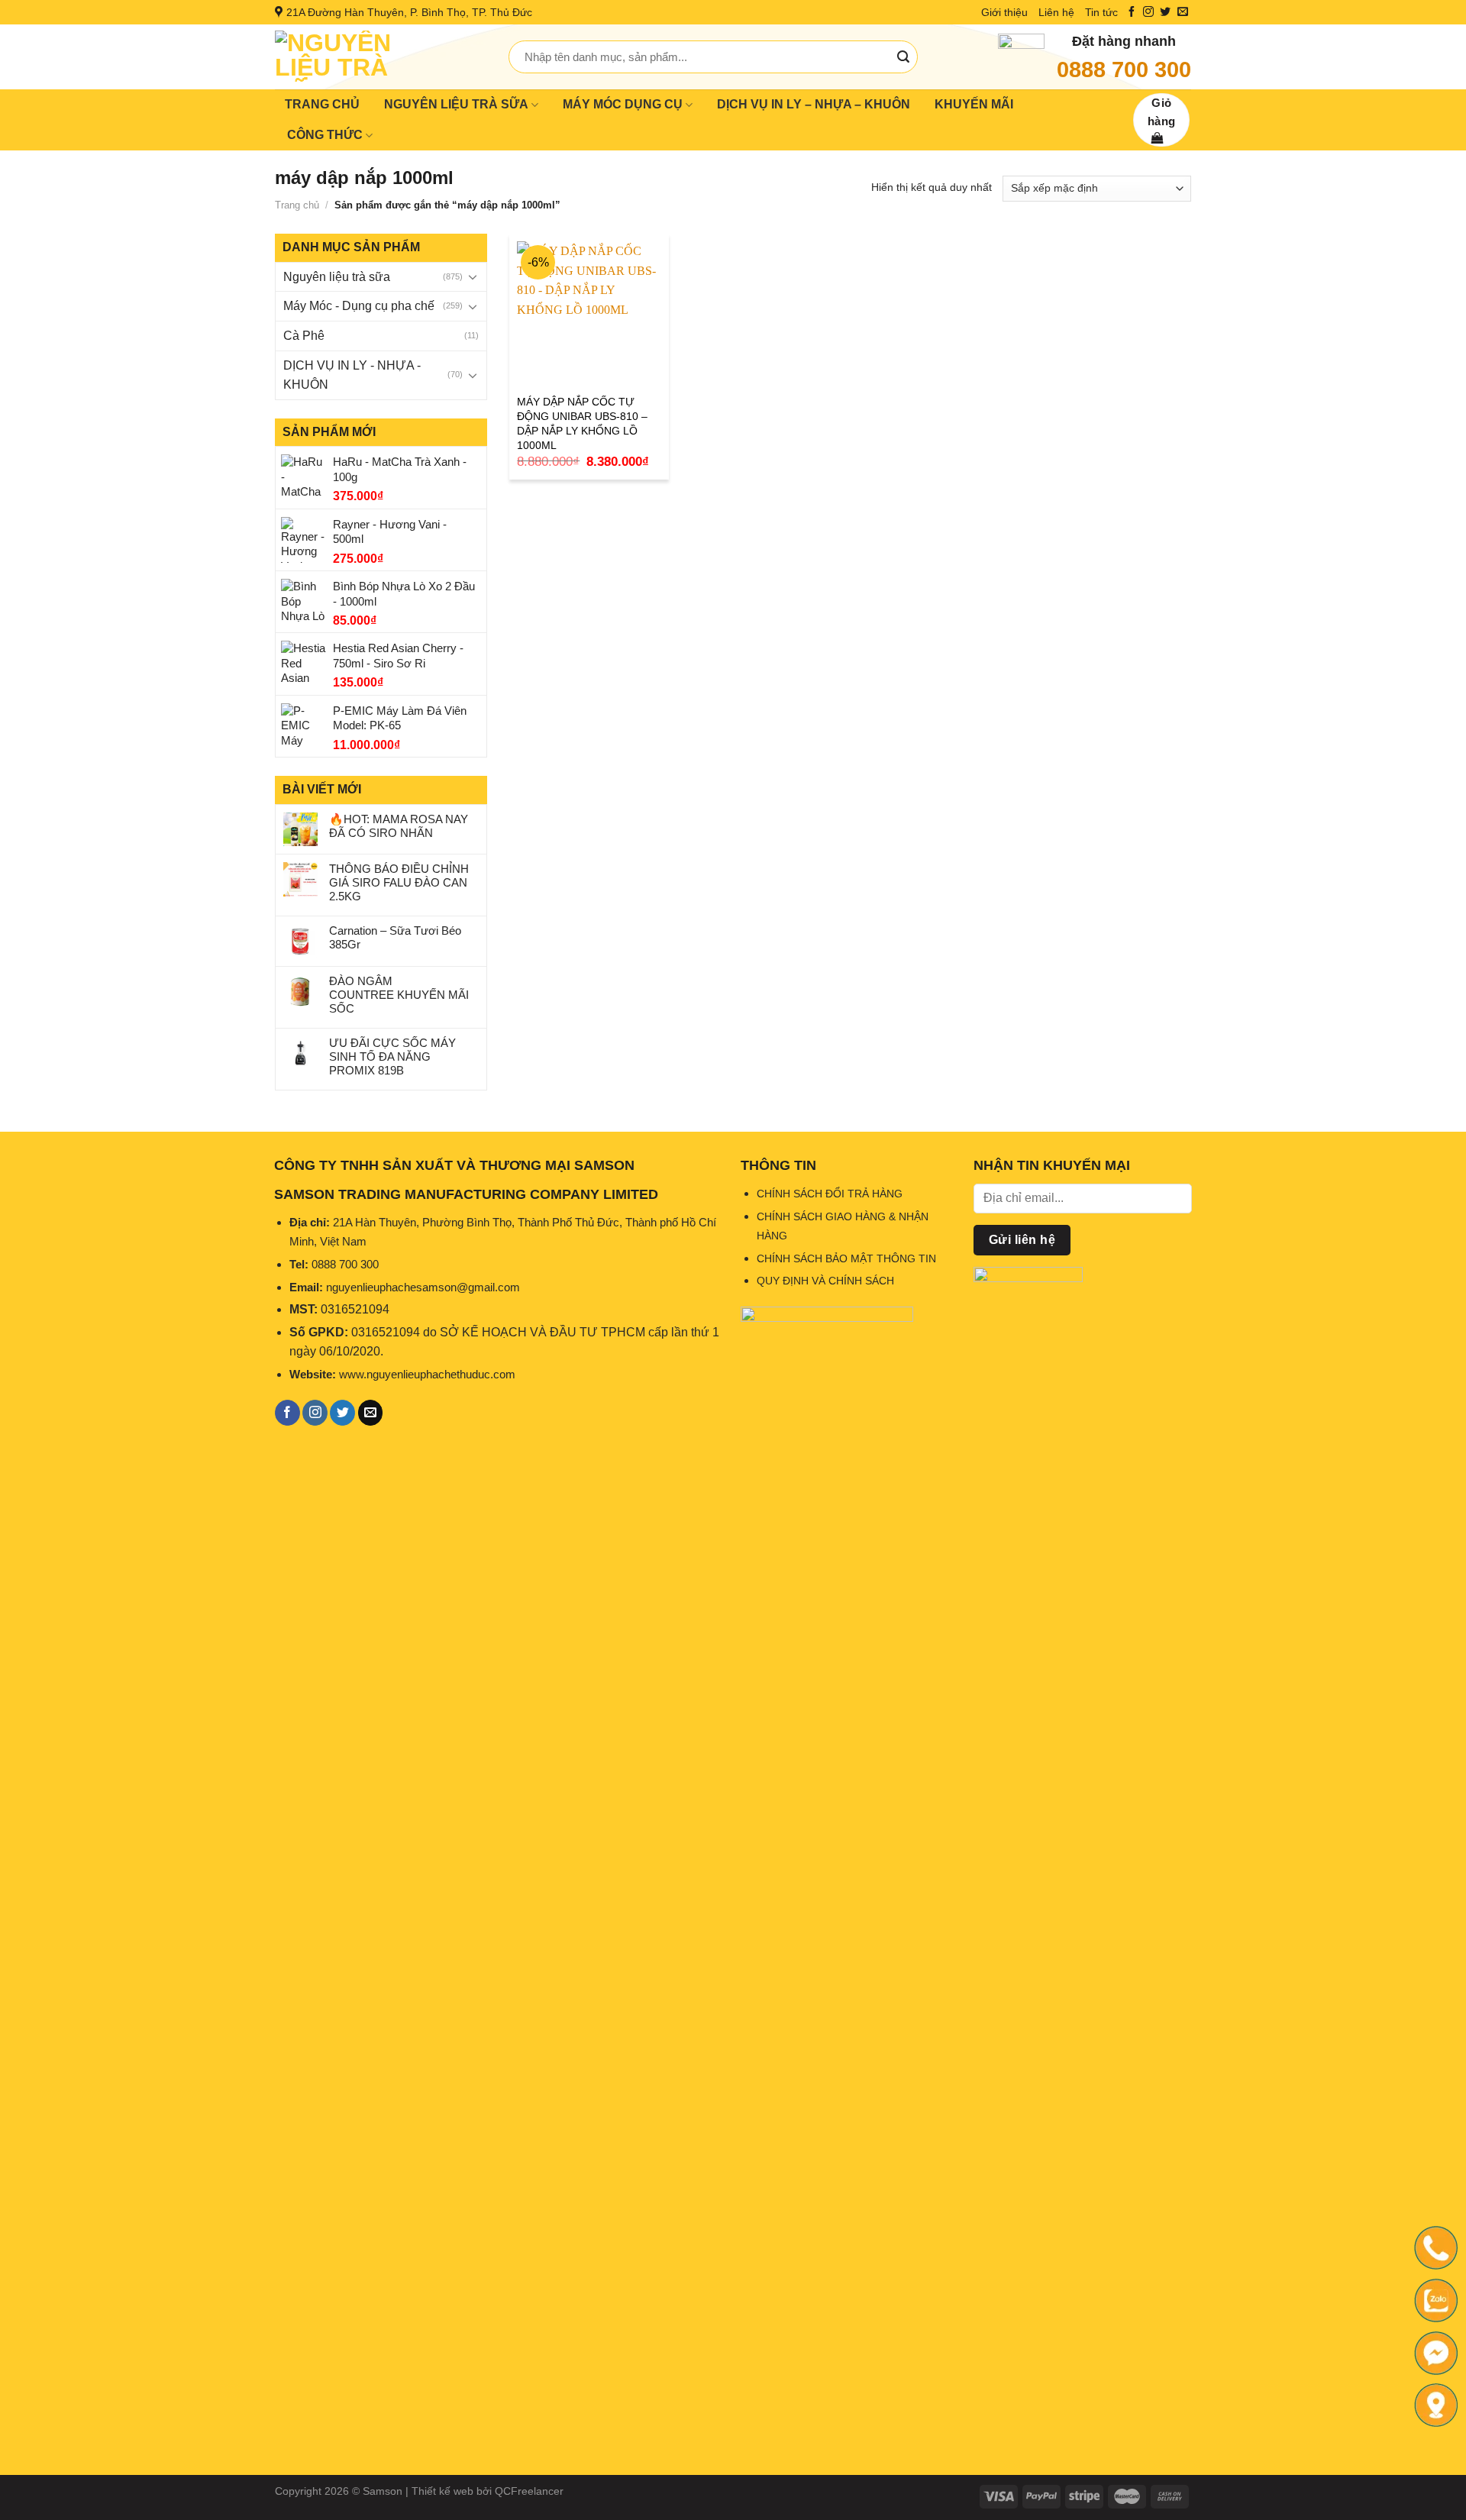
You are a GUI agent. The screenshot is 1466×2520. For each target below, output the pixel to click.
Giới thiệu (1004, 12)
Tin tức (1101, 12)
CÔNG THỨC (325, 135)
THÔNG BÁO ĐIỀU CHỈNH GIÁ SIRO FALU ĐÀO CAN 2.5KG (399, 882)
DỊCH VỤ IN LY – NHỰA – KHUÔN (814, 104)
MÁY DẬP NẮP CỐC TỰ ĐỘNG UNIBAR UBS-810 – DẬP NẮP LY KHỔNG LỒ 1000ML (582, 423)
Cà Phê (304, 336)
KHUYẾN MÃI (974, 104)
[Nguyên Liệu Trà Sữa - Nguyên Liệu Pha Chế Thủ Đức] (380, 57)
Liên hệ (1056, 12)
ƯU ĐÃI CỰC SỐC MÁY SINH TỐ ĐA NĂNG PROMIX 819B (392, 1056)
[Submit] (903, 57)
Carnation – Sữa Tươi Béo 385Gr (395, 937)
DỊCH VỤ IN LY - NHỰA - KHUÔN (352, 375)
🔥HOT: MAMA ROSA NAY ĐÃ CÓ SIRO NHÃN (399, 826)
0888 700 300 (1124, 69)
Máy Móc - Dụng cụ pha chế (359, 306)
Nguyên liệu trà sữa (337, 277)
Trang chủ (297, 205)
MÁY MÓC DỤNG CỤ (623, 104)
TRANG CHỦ (322, 104)
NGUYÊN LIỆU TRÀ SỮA (456, 104)
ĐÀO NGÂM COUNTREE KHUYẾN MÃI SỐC (399, 995)
